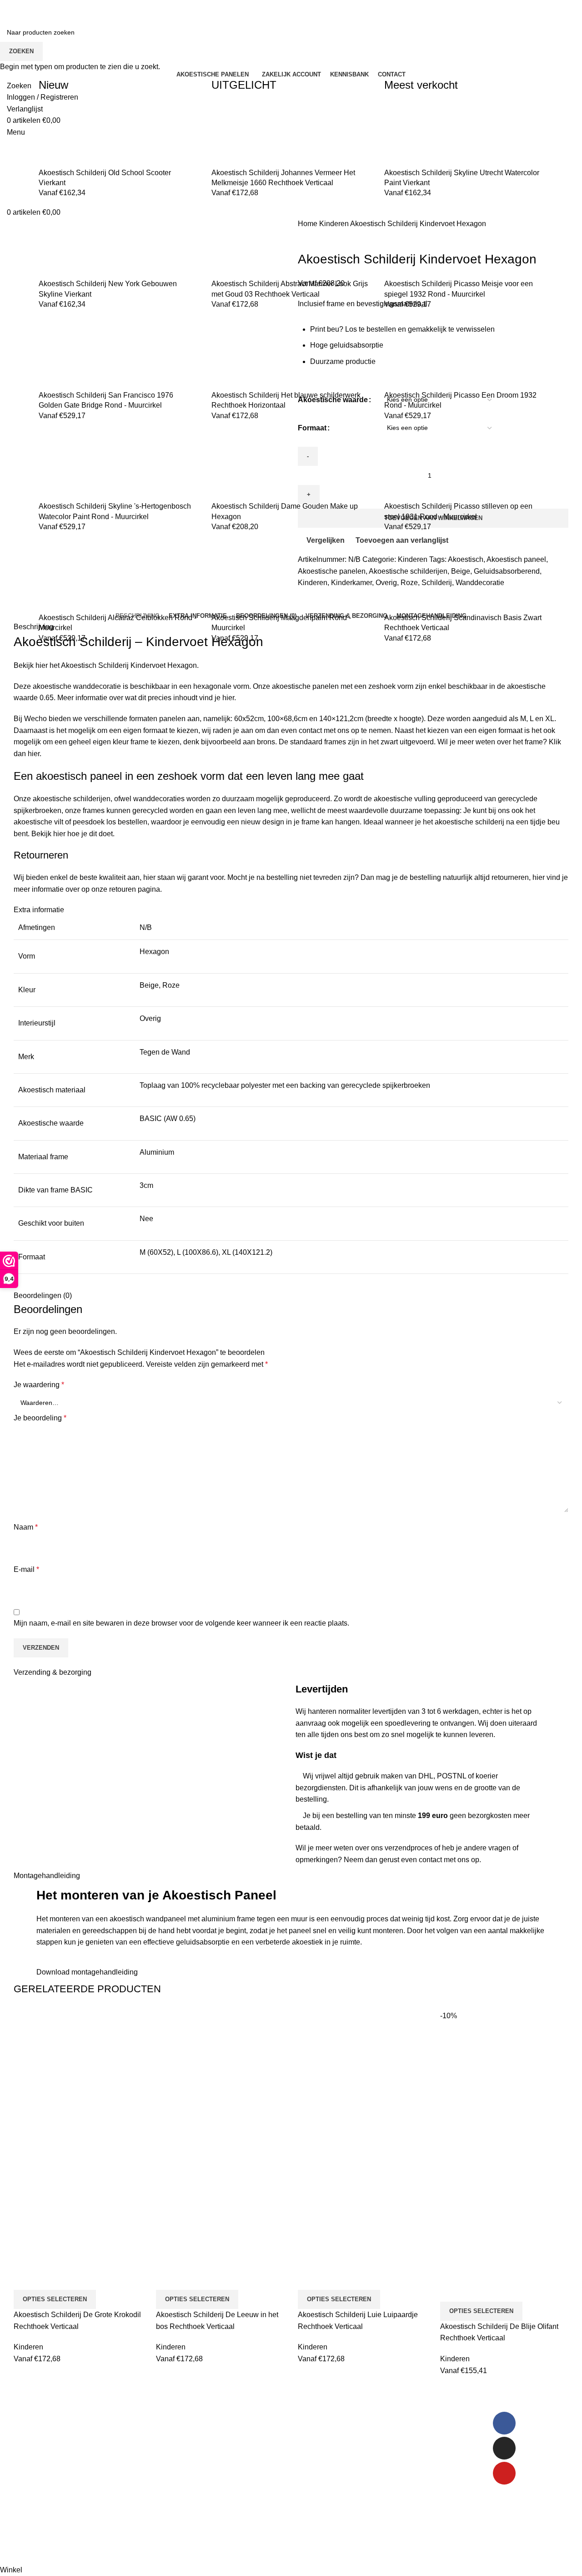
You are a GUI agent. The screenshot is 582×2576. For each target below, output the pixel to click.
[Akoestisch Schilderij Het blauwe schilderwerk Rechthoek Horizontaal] (246, 356)
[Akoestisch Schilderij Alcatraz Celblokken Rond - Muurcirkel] (73, 578)
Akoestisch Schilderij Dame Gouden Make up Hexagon (285, 511)
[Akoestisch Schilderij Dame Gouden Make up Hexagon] (246, 467)
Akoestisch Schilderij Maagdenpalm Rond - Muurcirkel (281, 623)
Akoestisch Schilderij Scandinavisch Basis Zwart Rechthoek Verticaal (463, 623)
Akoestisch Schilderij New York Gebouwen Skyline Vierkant (108, 289)
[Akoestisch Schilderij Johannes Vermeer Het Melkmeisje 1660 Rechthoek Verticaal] (246, 133)
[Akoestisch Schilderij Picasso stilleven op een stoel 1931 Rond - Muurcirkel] (418, 467)
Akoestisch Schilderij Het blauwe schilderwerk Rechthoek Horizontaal (286, 400)
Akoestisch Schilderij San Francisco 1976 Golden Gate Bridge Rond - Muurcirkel (106, 400)
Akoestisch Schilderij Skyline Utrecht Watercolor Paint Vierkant (462, 178)
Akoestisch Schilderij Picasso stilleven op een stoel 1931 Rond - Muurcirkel (458, 511)
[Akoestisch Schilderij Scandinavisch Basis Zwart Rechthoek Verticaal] (418, 578)
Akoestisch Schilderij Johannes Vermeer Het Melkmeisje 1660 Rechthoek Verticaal (283, 178)
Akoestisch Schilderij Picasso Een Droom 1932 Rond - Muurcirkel (460, 400)
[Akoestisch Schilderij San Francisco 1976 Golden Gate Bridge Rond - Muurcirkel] (73, 356)
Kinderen (28, 2347)
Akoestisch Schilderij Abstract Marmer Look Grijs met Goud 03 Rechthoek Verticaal (290, 289)
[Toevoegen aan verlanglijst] (74, 2278)
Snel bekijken (50, 2278)
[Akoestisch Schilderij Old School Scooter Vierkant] (73, 133)
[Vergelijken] (25, 2278)
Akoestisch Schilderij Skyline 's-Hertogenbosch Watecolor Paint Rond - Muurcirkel (115, 511)
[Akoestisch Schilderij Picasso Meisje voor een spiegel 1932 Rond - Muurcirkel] (418, 244)
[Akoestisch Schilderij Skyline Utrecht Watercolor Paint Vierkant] (418, 133)
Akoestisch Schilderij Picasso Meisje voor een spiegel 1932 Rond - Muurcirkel (459, 289)
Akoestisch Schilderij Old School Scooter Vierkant (105, 178)
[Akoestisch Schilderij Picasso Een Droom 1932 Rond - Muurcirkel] (418, 356)
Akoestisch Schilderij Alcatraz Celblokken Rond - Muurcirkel (118, 623)
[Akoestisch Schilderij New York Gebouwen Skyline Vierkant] (73, 244)
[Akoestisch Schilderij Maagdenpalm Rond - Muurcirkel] (246, 578)
